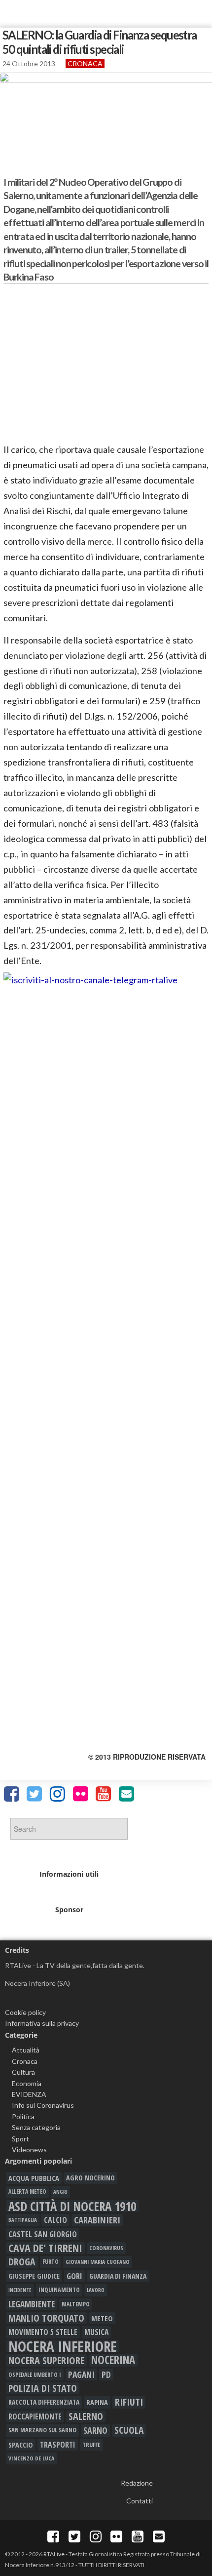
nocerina (113, 2360)
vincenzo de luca (31, 2458)
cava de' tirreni (45, 2248)
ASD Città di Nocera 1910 (72, 2206)
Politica (23, 2116)
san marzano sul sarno (42, 2430)
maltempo (76, 2304)
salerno (86, 2416)
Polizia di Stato (43, 2388)
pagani (81, 2375)
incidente (20, 2290)
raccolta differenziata (44, 2402)
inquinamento (59, 2290)
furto (51, 2262)
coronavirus (106, 2248)
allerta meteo (27, 2192)
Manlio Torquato (46, 2318)
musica (96, 2332)
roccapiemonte (35, 2416)
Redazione (137, 2483)
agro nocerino (90, 2178)
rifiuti (129, 2402)
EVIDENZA (29, 2094)
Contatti (140, 2501)
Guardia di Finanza (118, 2276)
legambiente (32, 2304)
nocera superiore (46, 2360)
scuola (129, 2430)
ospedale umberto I (35, 2375)
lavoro (96, 2290)
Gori (74, 2276)
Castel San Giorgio (43, 2234)
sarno (95, 2430)
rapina (97, 2402)
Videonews (29, 2150)
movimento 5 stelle (43, 2332)
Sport (20, 2139)
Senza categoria (36, 2127)
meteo (102, 2318)
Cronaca (85, 63)
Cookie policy (25, 2012)
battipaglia (23, 2220)
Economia (27, 2083)
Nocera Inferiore (63, 2346)
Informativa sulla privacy (42, 2023)
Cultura (23, 2072)
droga (22, 2262)
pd (106, 2375)
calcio (55, 2220)
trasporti (58, 2445)
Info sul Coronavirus (43, 2105)
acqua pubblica (34, 2178)
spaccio (21, 2445)
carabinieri (97, 2220)
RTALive (54, 2554)
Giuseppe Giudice (34, 2276)
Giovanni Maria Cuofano (98, 2262)
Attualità (26, 2050)
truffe (91, 2445)
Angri (60, 2192)
